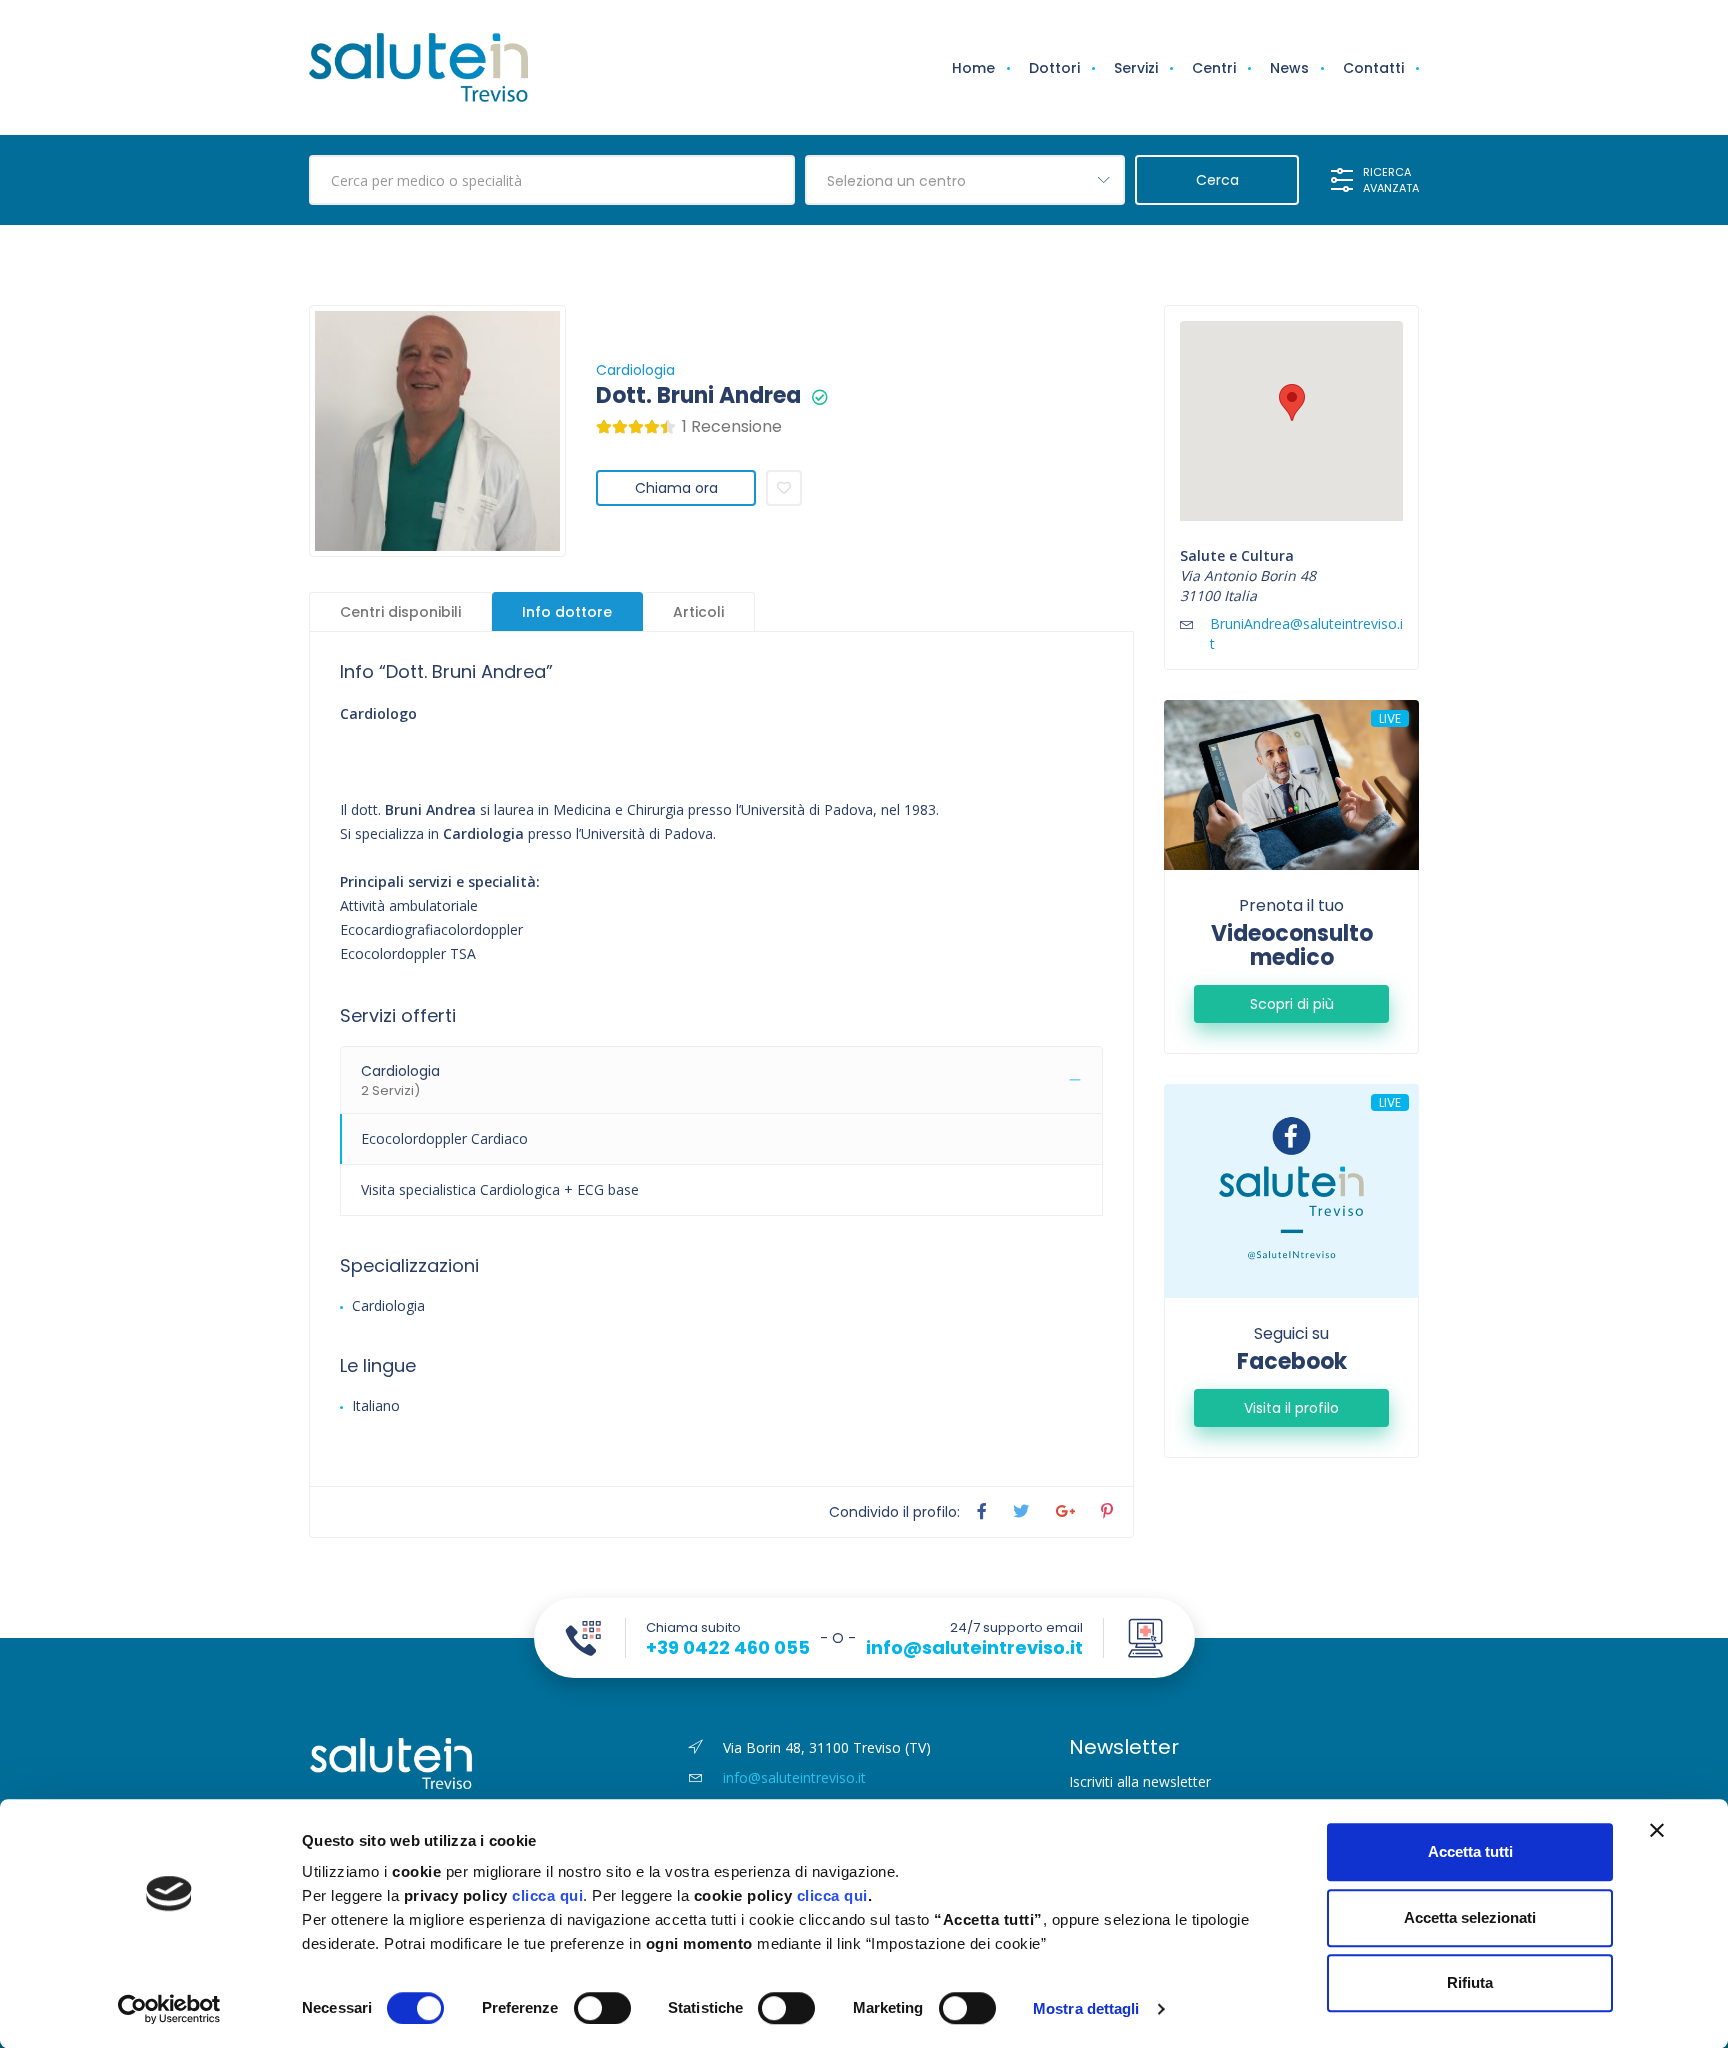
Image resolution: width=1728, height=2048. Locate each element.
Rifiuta (1470, 1982)
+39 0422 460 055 (728, 1648)
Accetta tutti (1470, 1851)
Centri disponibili (400, 612)
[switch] (602, 2008)
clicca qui (547, 1895)
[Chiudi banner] (1657, 1830)
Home (973, 68)
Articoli (698, 612)
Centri (1214, 68)
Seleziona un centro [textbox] (896, 181)
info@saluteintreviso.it (974, 1648)
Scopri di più (1292, 1004)
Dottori (1054, 68)
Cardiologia (635, 370)
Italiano (376, 1405)
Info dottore (567, 612)
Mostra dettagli (1086, 2008)
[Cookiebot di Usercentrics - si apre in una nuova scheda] (169, 2009)
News (1289, 68)
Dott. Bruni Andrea (698, 396)
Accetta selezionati (1470, 1917)
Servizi (1136, 68)
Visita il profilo (1291, 1408)
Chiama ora (676, 488)
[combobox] (965, 180)
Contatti (1373, 68)
